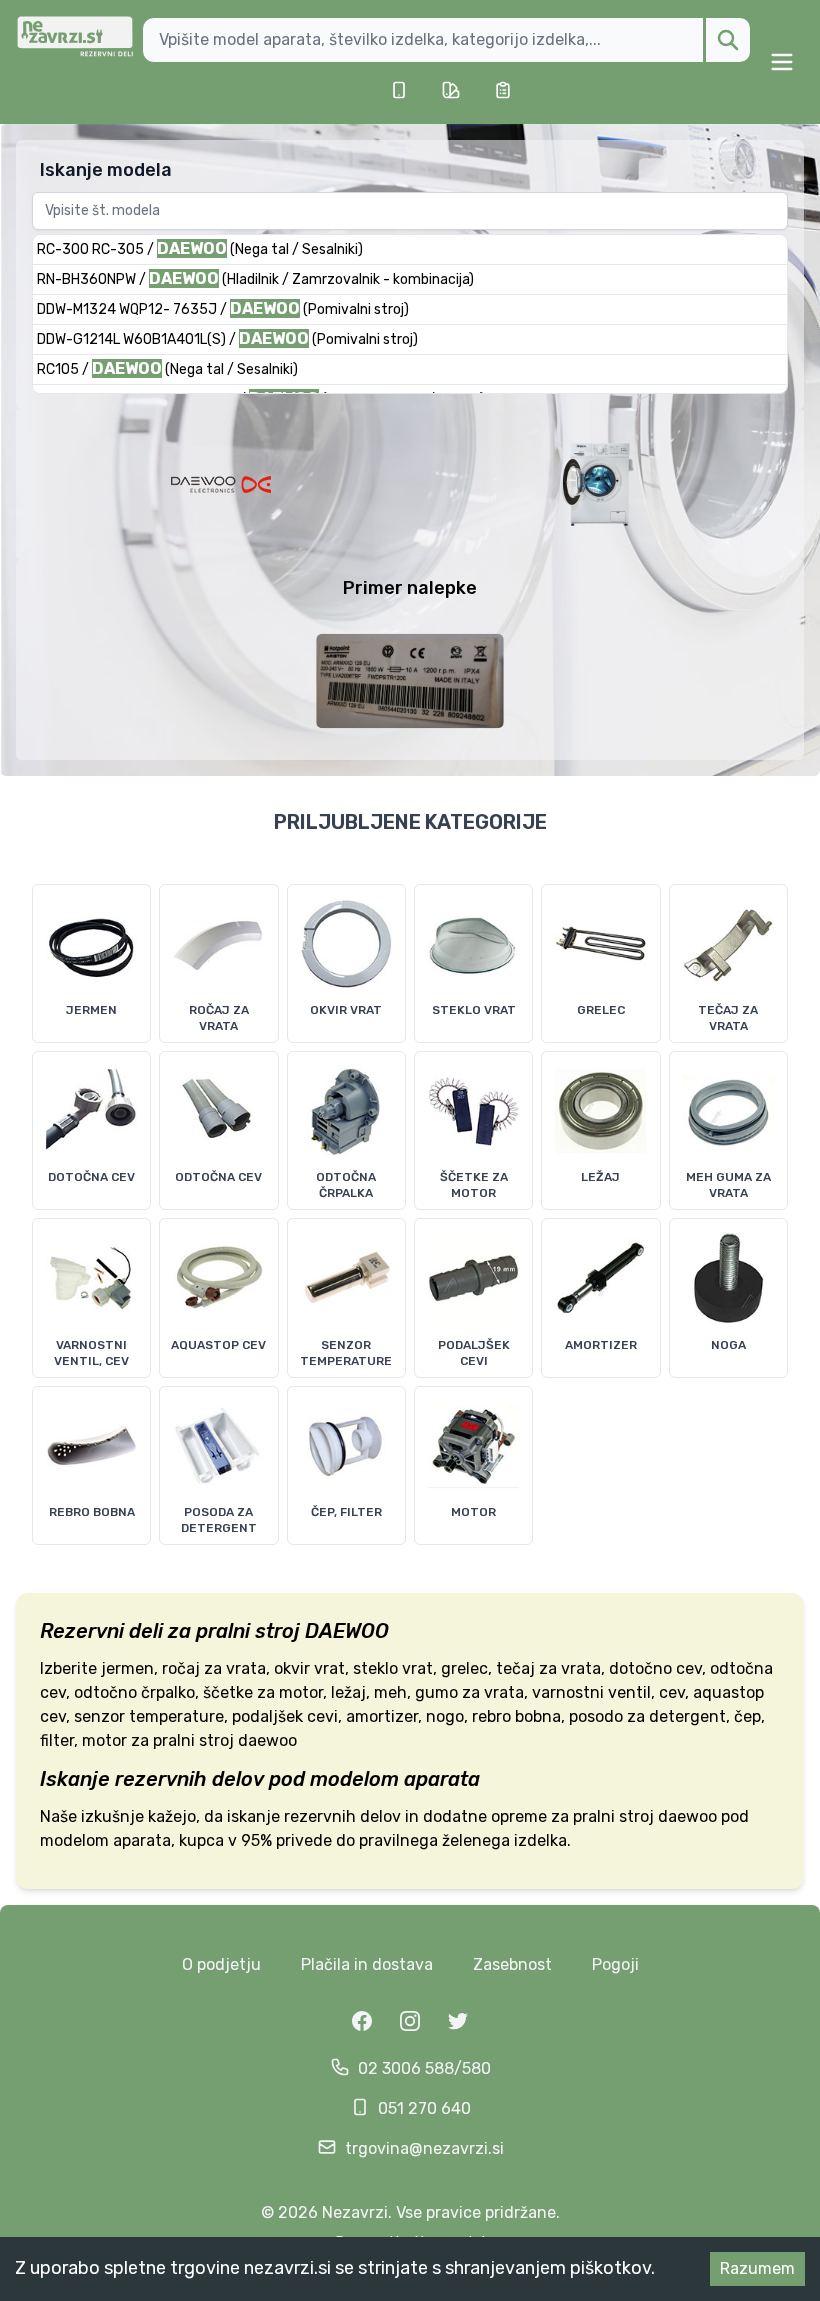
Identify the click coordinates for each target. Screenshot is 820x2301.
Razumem (757, 2268)
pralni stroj (248, 1631)
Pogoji (615, 1964)
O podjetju (221, 1964)
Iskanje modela (106, 170)
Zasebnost (512, 1964)
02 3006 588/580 (424, 2068)
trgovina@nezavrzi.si (424, 2148)
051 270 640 (424, 2108)
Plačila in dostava (367, 1964)
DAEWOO (347, 1631)
